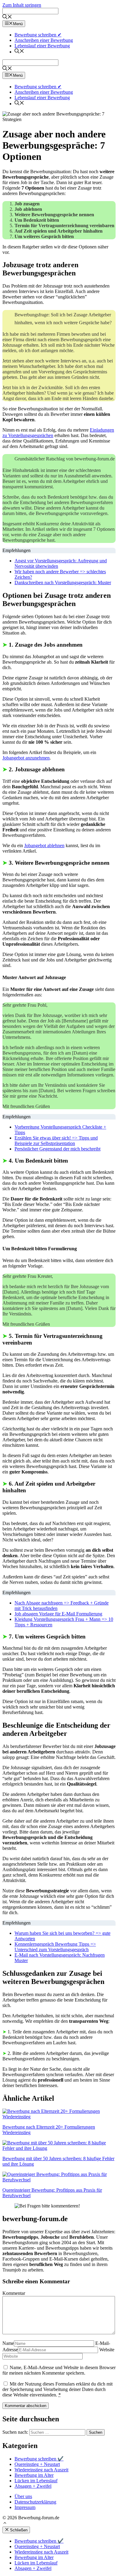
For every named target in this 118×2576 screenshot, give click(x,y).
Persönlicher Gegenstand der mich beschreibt (57, 1149)
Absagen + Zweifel (33, 2486)
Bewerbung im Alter (34, 2475)
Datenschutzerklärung (35, 2502)
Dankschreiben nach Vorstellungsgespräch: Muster (63, 583)
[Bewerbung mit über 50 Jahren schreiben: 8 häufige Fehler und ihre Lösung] (59, 2148)
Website (107, 2350)
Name (8, 2343)
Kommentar (14, 2293)
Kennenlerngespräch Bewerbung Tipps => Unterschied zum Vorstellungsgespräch (55, 1947)
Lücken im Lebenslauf (36, 2481)
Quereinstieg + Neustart (37, 2464)
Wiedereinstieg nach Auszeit (41, 2470)
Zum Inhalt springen (22, 5)
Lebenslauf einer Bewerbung (42, 46)
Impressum (25, 2507)
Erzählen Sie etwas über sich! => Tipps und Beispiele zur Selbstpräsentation (56, 1141)
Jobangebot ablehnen (44, 845)
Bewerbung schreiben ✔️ (39, 2459)
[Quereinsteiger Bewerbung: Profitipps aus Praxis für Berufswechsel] (59, 2180)
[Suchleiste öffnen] (7, 17)
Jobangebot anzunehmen (26, 758)
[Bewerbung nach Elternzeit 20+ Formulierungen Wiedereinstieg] (59, 2117)
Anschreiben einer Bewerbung (44, 40)
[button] (5, 2524)
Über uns (23, 2496)
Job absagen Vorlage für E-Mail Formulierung (58, 1614)
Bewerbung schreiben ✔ (38, 35)
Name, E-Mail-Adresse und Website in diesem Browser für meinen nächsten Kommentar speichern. (59, 2370)
